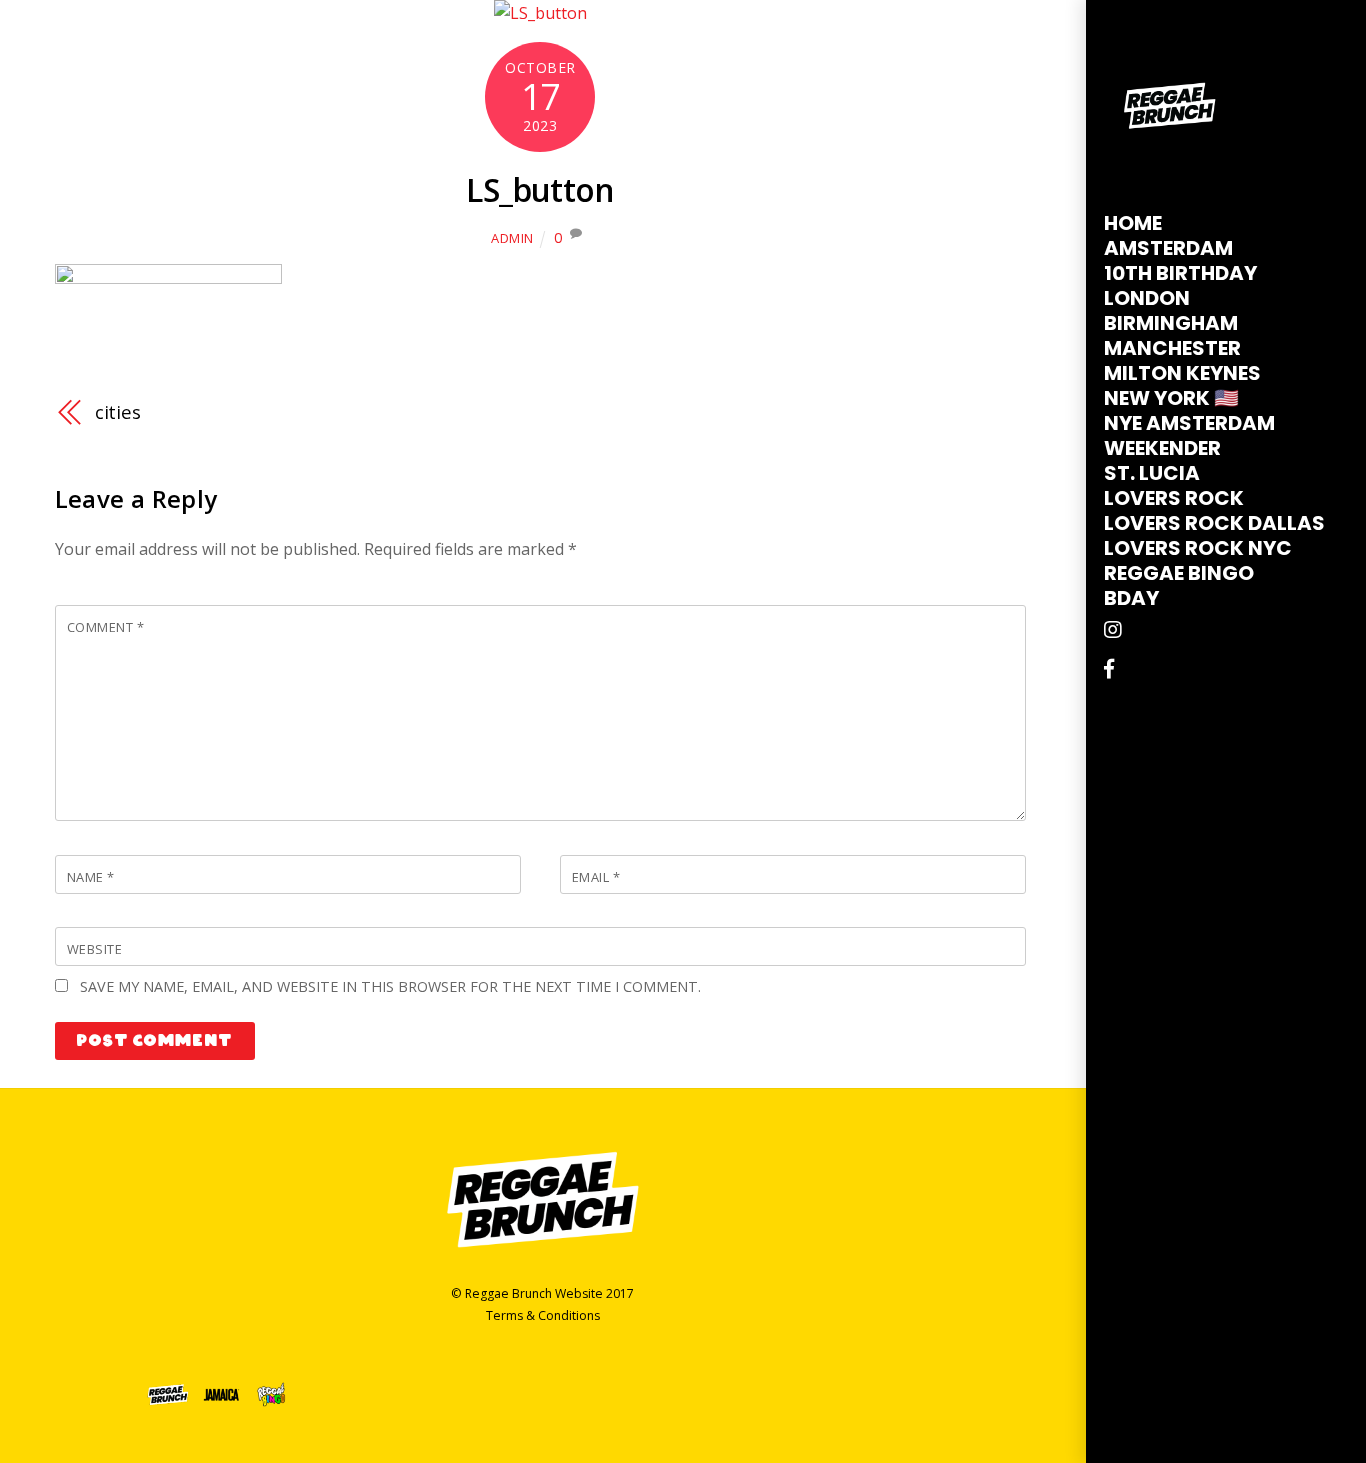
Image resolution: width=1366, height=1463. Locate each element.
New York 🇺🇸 (1171, 398)
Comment (106, 627)
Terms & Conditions (543, 1315)
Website (95, 949)
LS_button (540, 189)
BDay (1131, 598)
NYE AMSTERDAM (1189, 423)
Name (91, 877)
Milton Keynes (1182, 373)
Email (596, 877)
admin (512, 238)
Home (1133, 223)
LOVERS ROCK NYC (1198, 548)
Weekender (1162, 448)
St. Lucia (1152, 473)
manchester (1172, 348)
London (1147, 298)
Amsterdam (1168, 248)
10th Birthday (1180, 273)
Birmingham (1171, 323)
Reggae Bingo (1179, 573)
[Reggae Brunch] (1170, 154)
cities (118, 411)
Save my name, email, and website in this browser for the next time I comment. (390, 986)
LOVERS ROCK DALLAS (1214, 523)
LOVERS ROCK (1174, 498)
